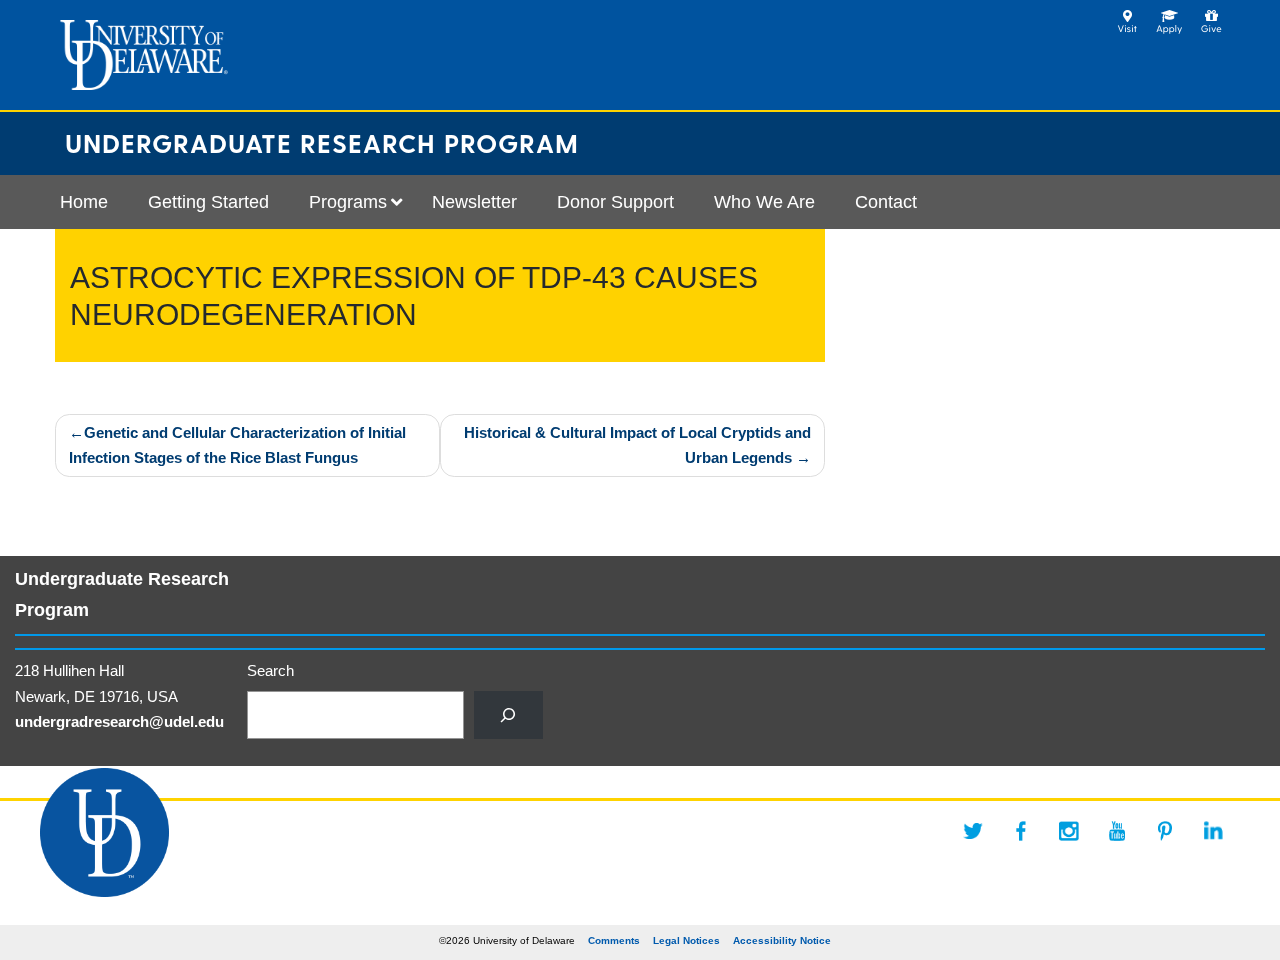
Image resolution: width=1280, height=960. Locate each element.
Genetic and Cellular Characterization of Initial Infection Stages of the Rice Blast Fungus (237, 445)
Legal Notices (686, 940)
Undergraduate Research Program (322, 142)
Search (270, 670)
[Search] (508, 715)
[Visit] (1127, 16)
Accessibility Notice (782, 940)
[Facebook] (1021, 831)
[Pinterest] (1165, 831)
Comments (614, 940)
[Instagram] (1069, 831)
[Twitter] (973, 831)
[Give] (1211, 16)
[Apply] (1169, 16)
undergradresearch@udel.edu (119, 721)
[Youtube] (1117, 831)
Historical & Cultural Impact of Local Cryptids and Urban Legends (637, 445)
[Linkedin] (1213, 831)
